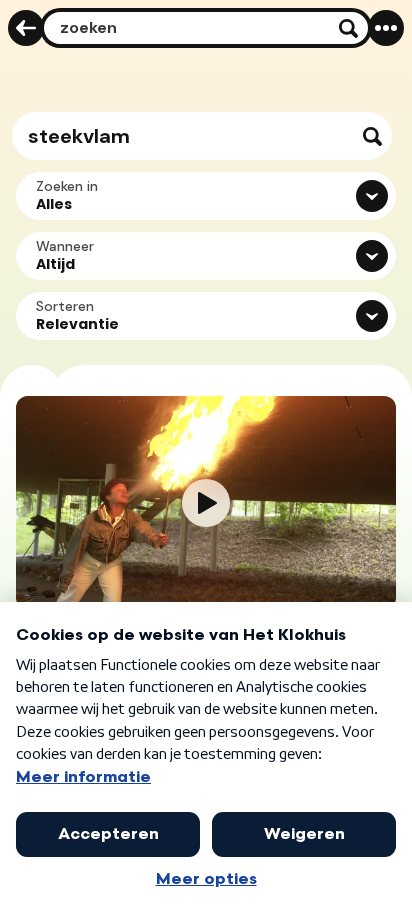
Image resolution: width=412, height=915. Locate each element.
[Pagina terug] (26, 28)
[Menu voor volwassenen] (386, 28)
